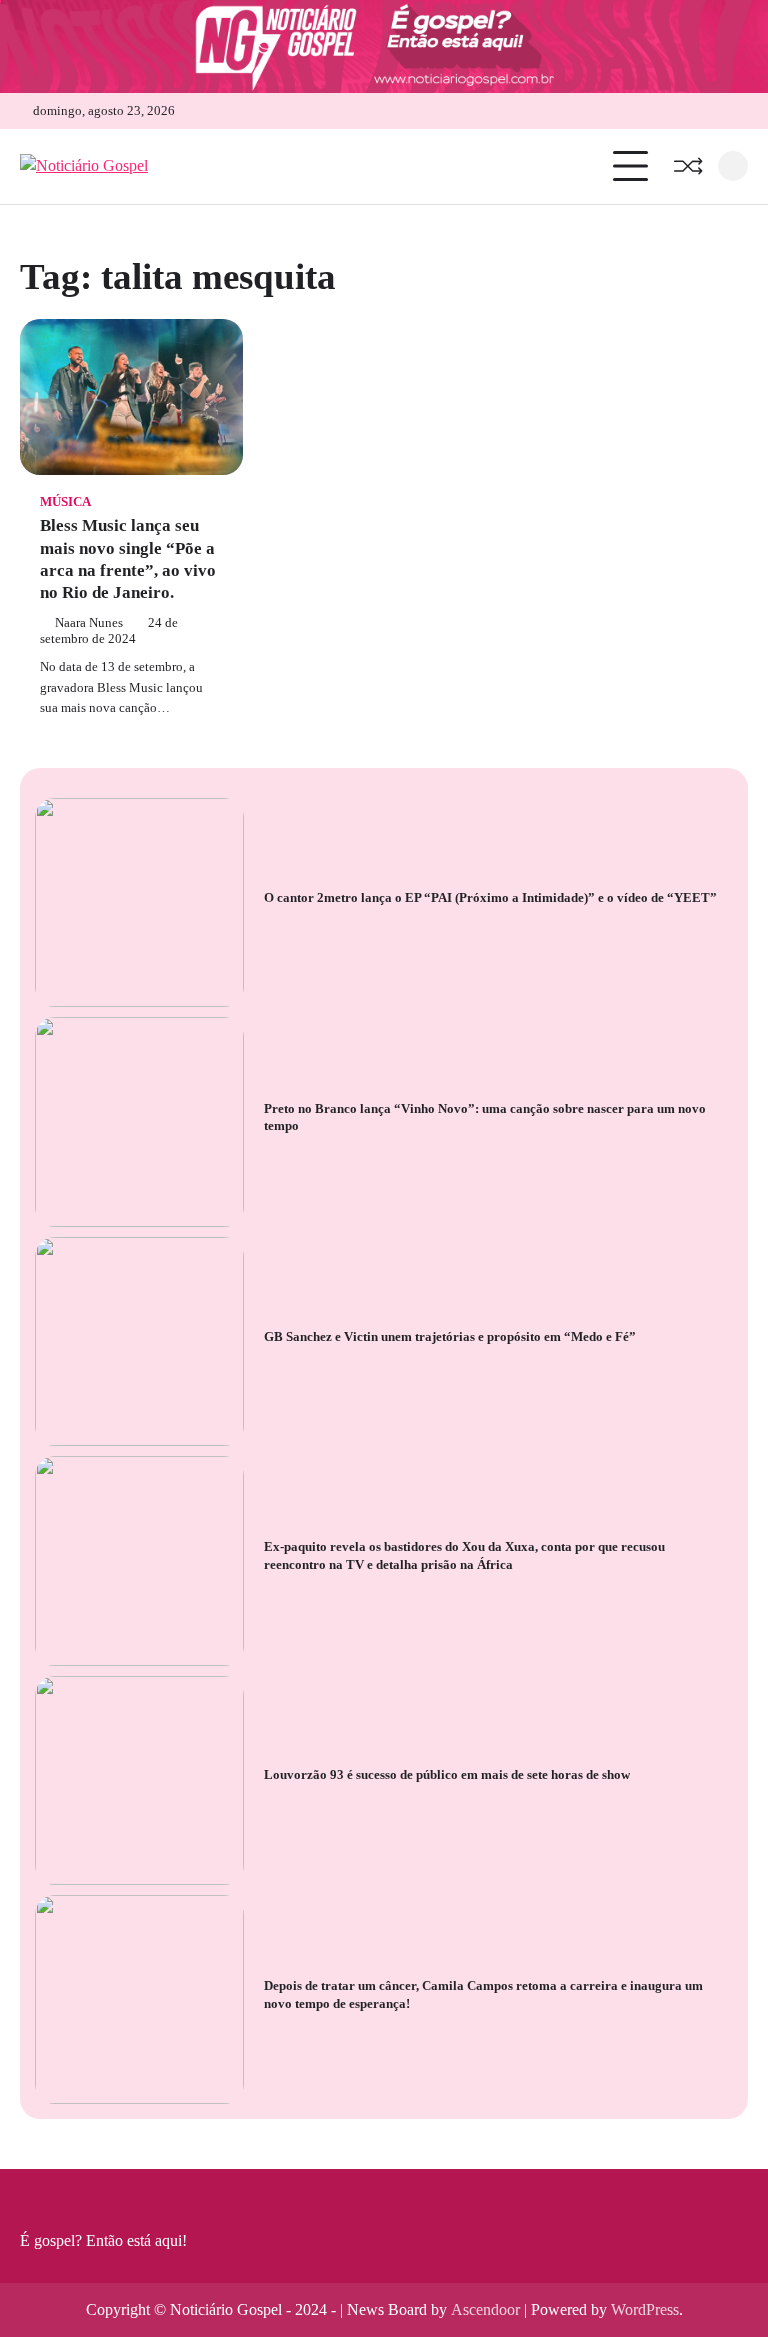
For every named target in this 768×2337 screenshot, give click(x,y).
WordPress (645, 2309)
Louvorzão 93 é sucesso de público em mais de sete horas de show (447, 1774)
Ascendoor (485, 2309)
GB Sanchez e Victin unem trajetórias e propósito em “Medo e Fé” (450, 1336)
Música (65, 502)
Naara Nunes (89, 623)
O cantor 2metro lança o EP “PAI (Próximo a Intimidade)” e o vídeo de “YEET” (490, 897)
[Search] (733, 166)
